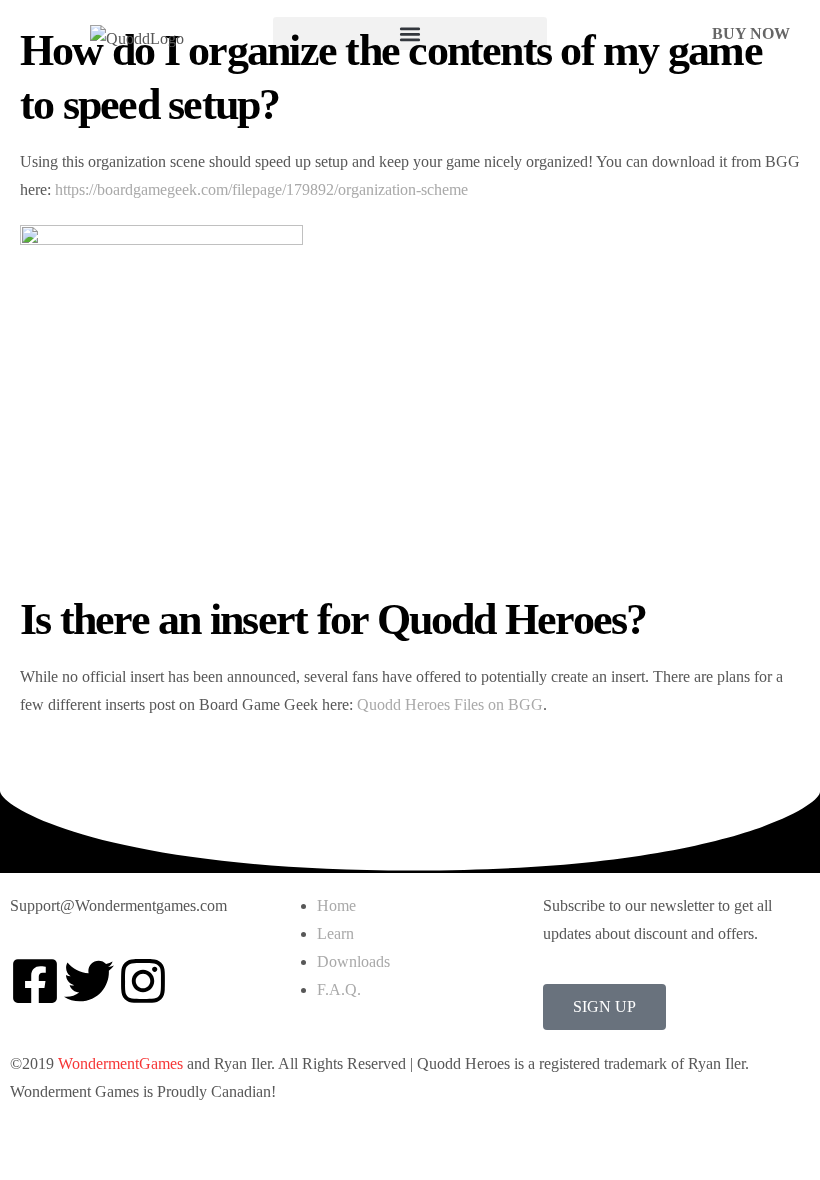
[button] (409, 33)
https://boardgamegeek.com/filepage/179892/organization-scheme (261, 189)
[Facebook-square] (35, 981)
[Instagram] (143, 981)
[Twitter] (89, 981)
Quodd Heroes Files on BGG (450, 704)
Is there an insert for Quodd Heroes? (333, 619)
